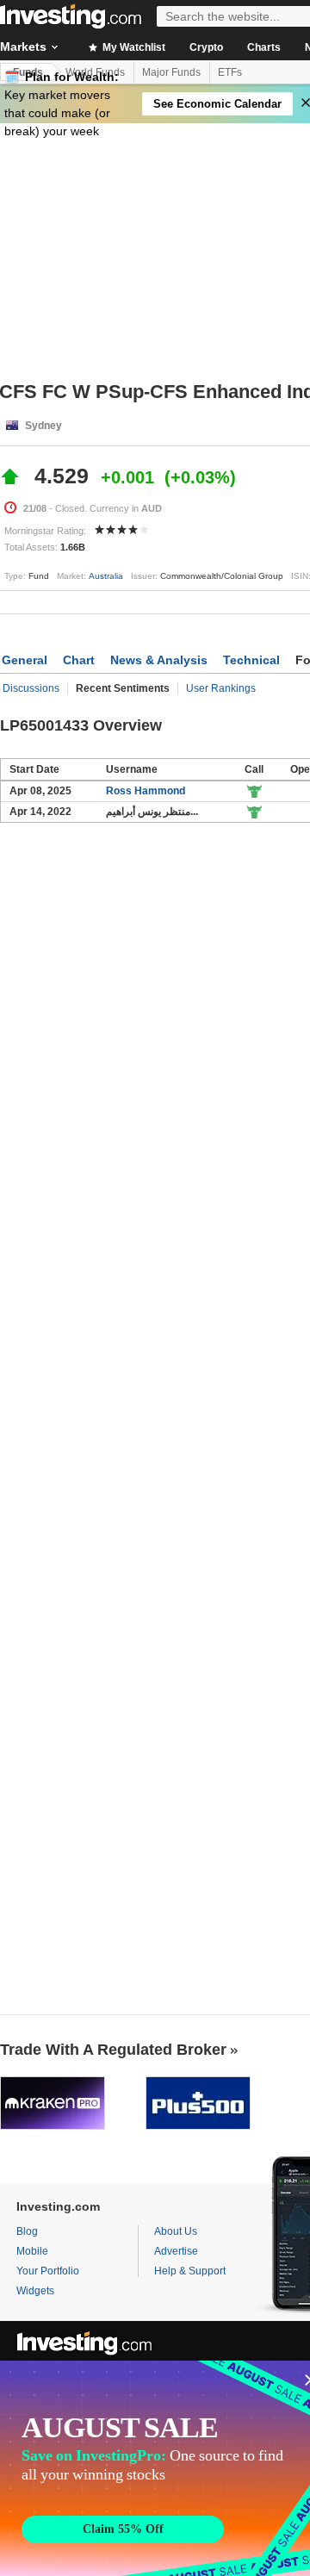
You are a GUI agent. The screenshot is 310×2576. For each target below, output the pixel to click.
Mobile (32, 2251)
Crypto (206, 47)
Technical (251, 660)
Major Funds (171, 72)
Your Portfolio (48, 2271)
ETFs (230, 72)
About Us (176, 2231)
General (25, 660)
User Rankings (221, 688)
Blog (27, 2231)
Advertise (176, 2251)
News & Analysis (159, 660)
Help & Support (190, 2271)
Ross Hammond (146, 791)
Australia (106, 576)
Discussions (31, 688)
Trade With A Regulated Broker (113, 2050)
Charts (264, 47)
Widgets (35, 2291)
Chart (79, 660)
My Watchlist (133, 47)
